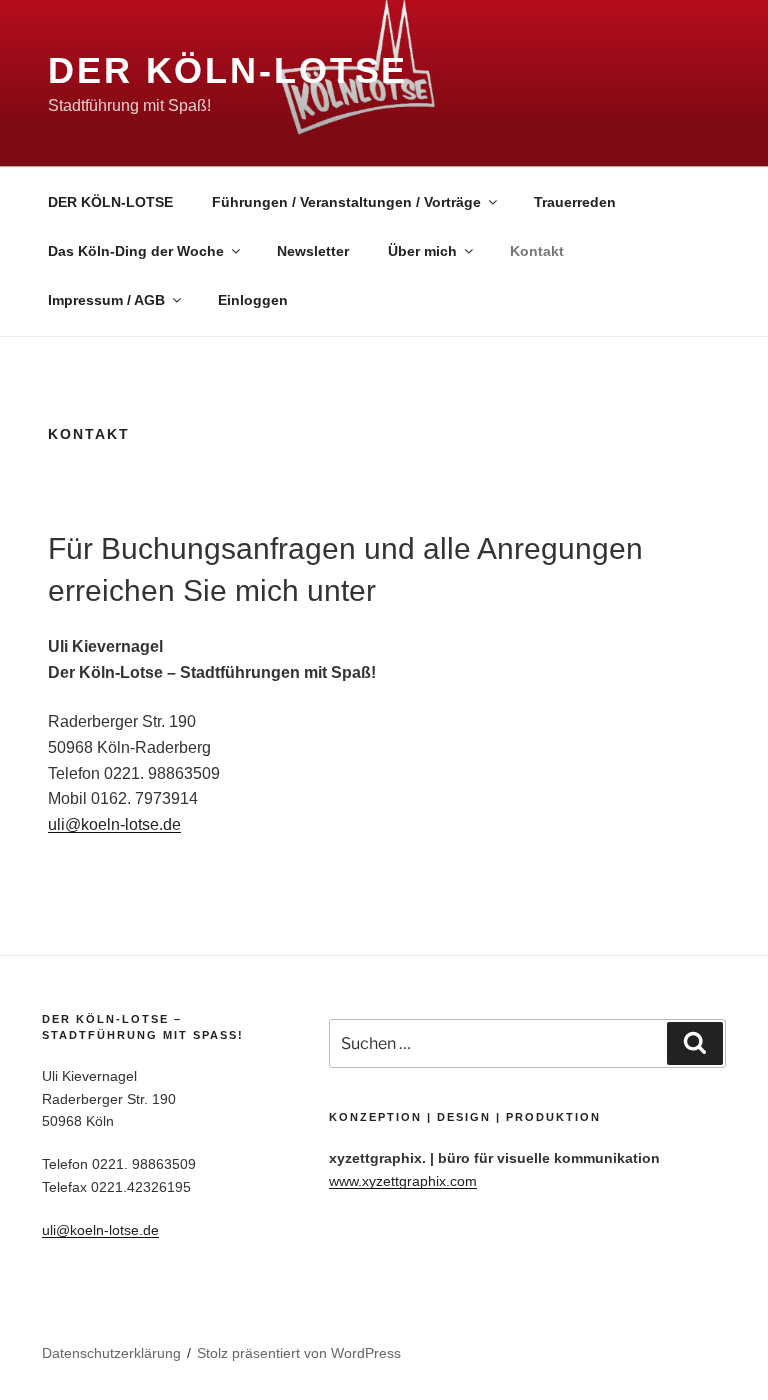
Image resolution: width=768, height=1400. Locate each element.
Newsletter (313, 251)
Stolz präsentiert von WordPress (299, 1353)
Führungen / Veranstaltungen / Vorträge (346, 202)
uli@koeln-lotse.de (114, 824)
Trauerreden (575, 202)
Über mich (422, 251)
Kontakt (537, 251)
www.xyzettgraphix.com (403, 1181)
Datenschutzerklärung (111, 1353)
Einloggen (253, 300)
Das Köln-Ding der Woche (136, 251)
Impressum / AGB (106, 300)
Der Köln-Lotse (228, 70)
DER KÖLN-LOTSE (110, 202)
